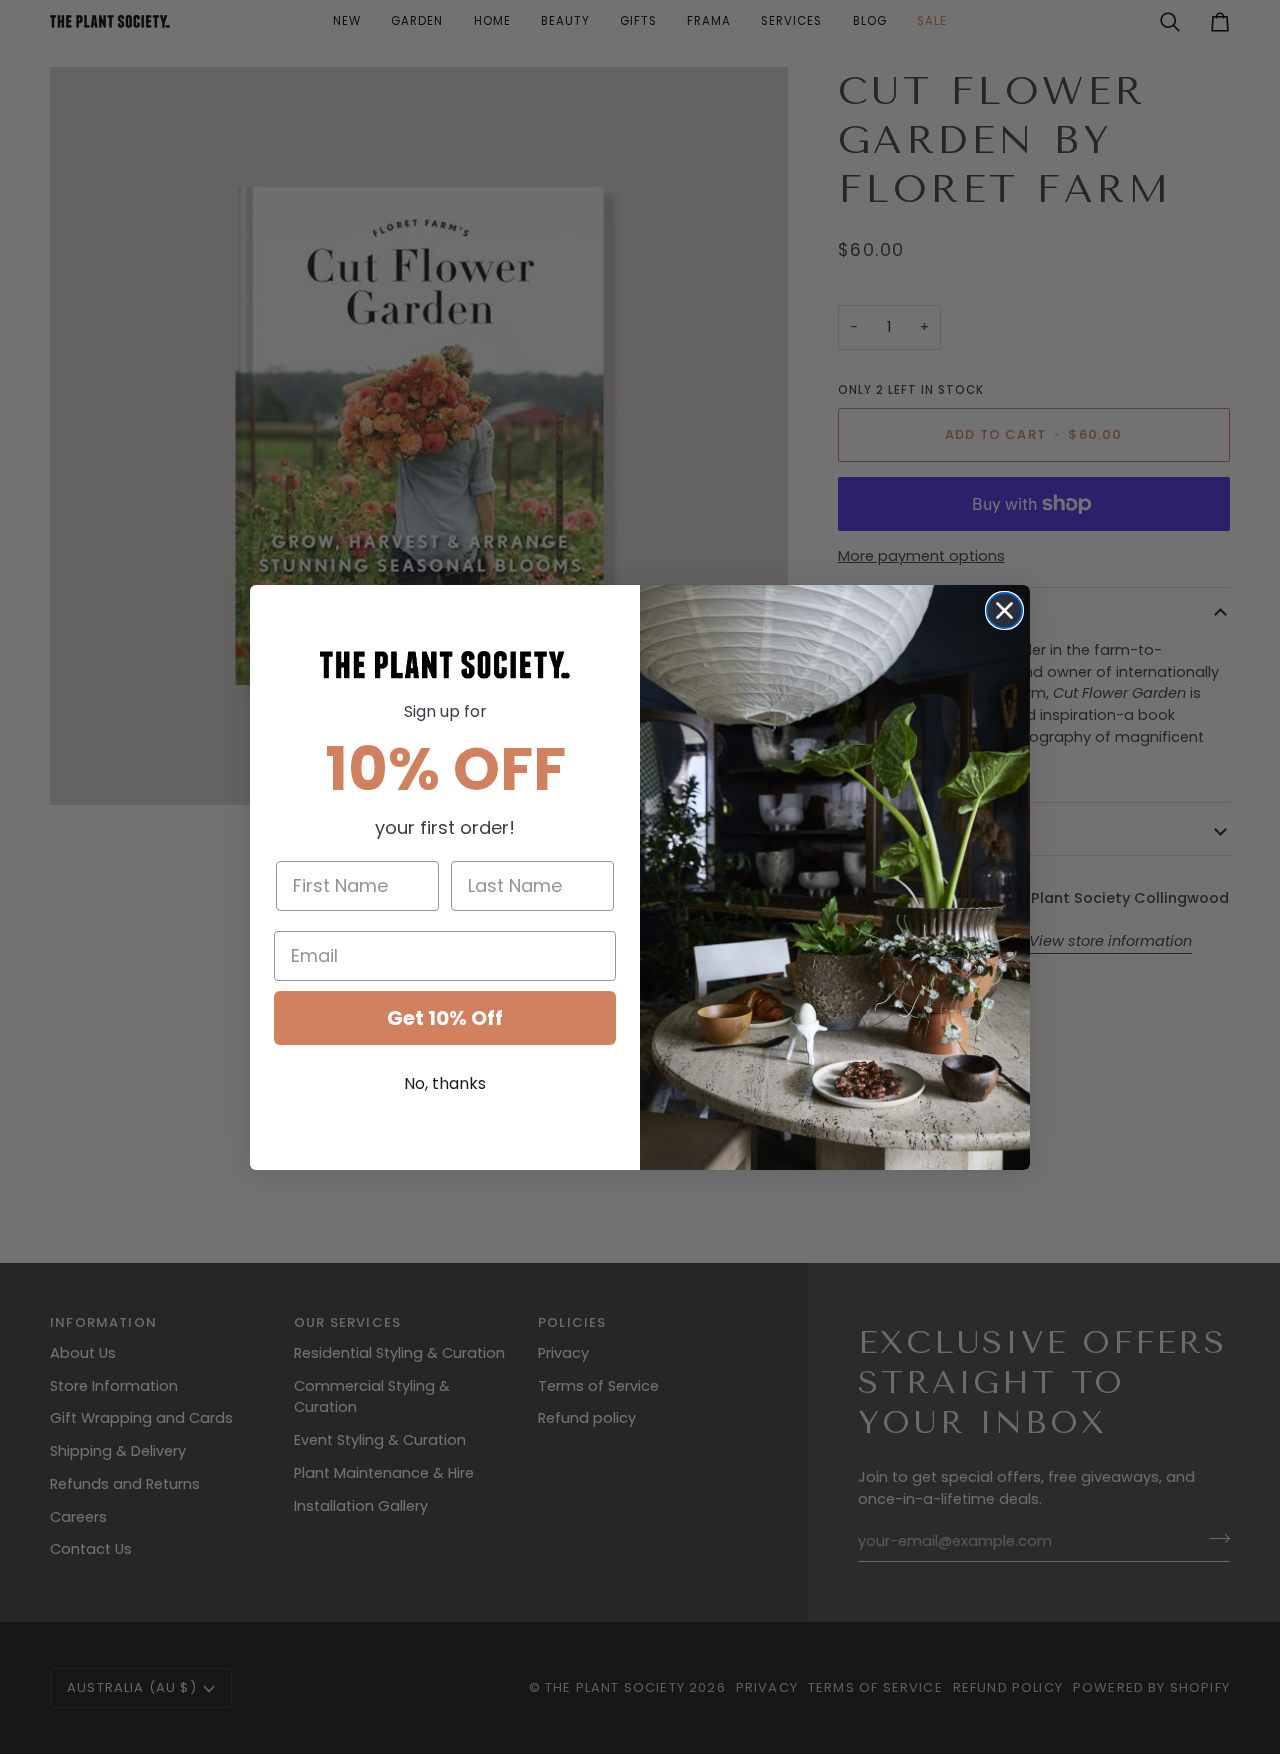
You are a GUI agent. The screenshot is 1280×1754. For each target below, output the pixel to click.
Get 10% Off (445, 1018)
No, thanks (445, 1083)
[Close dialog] (1004, 610)
